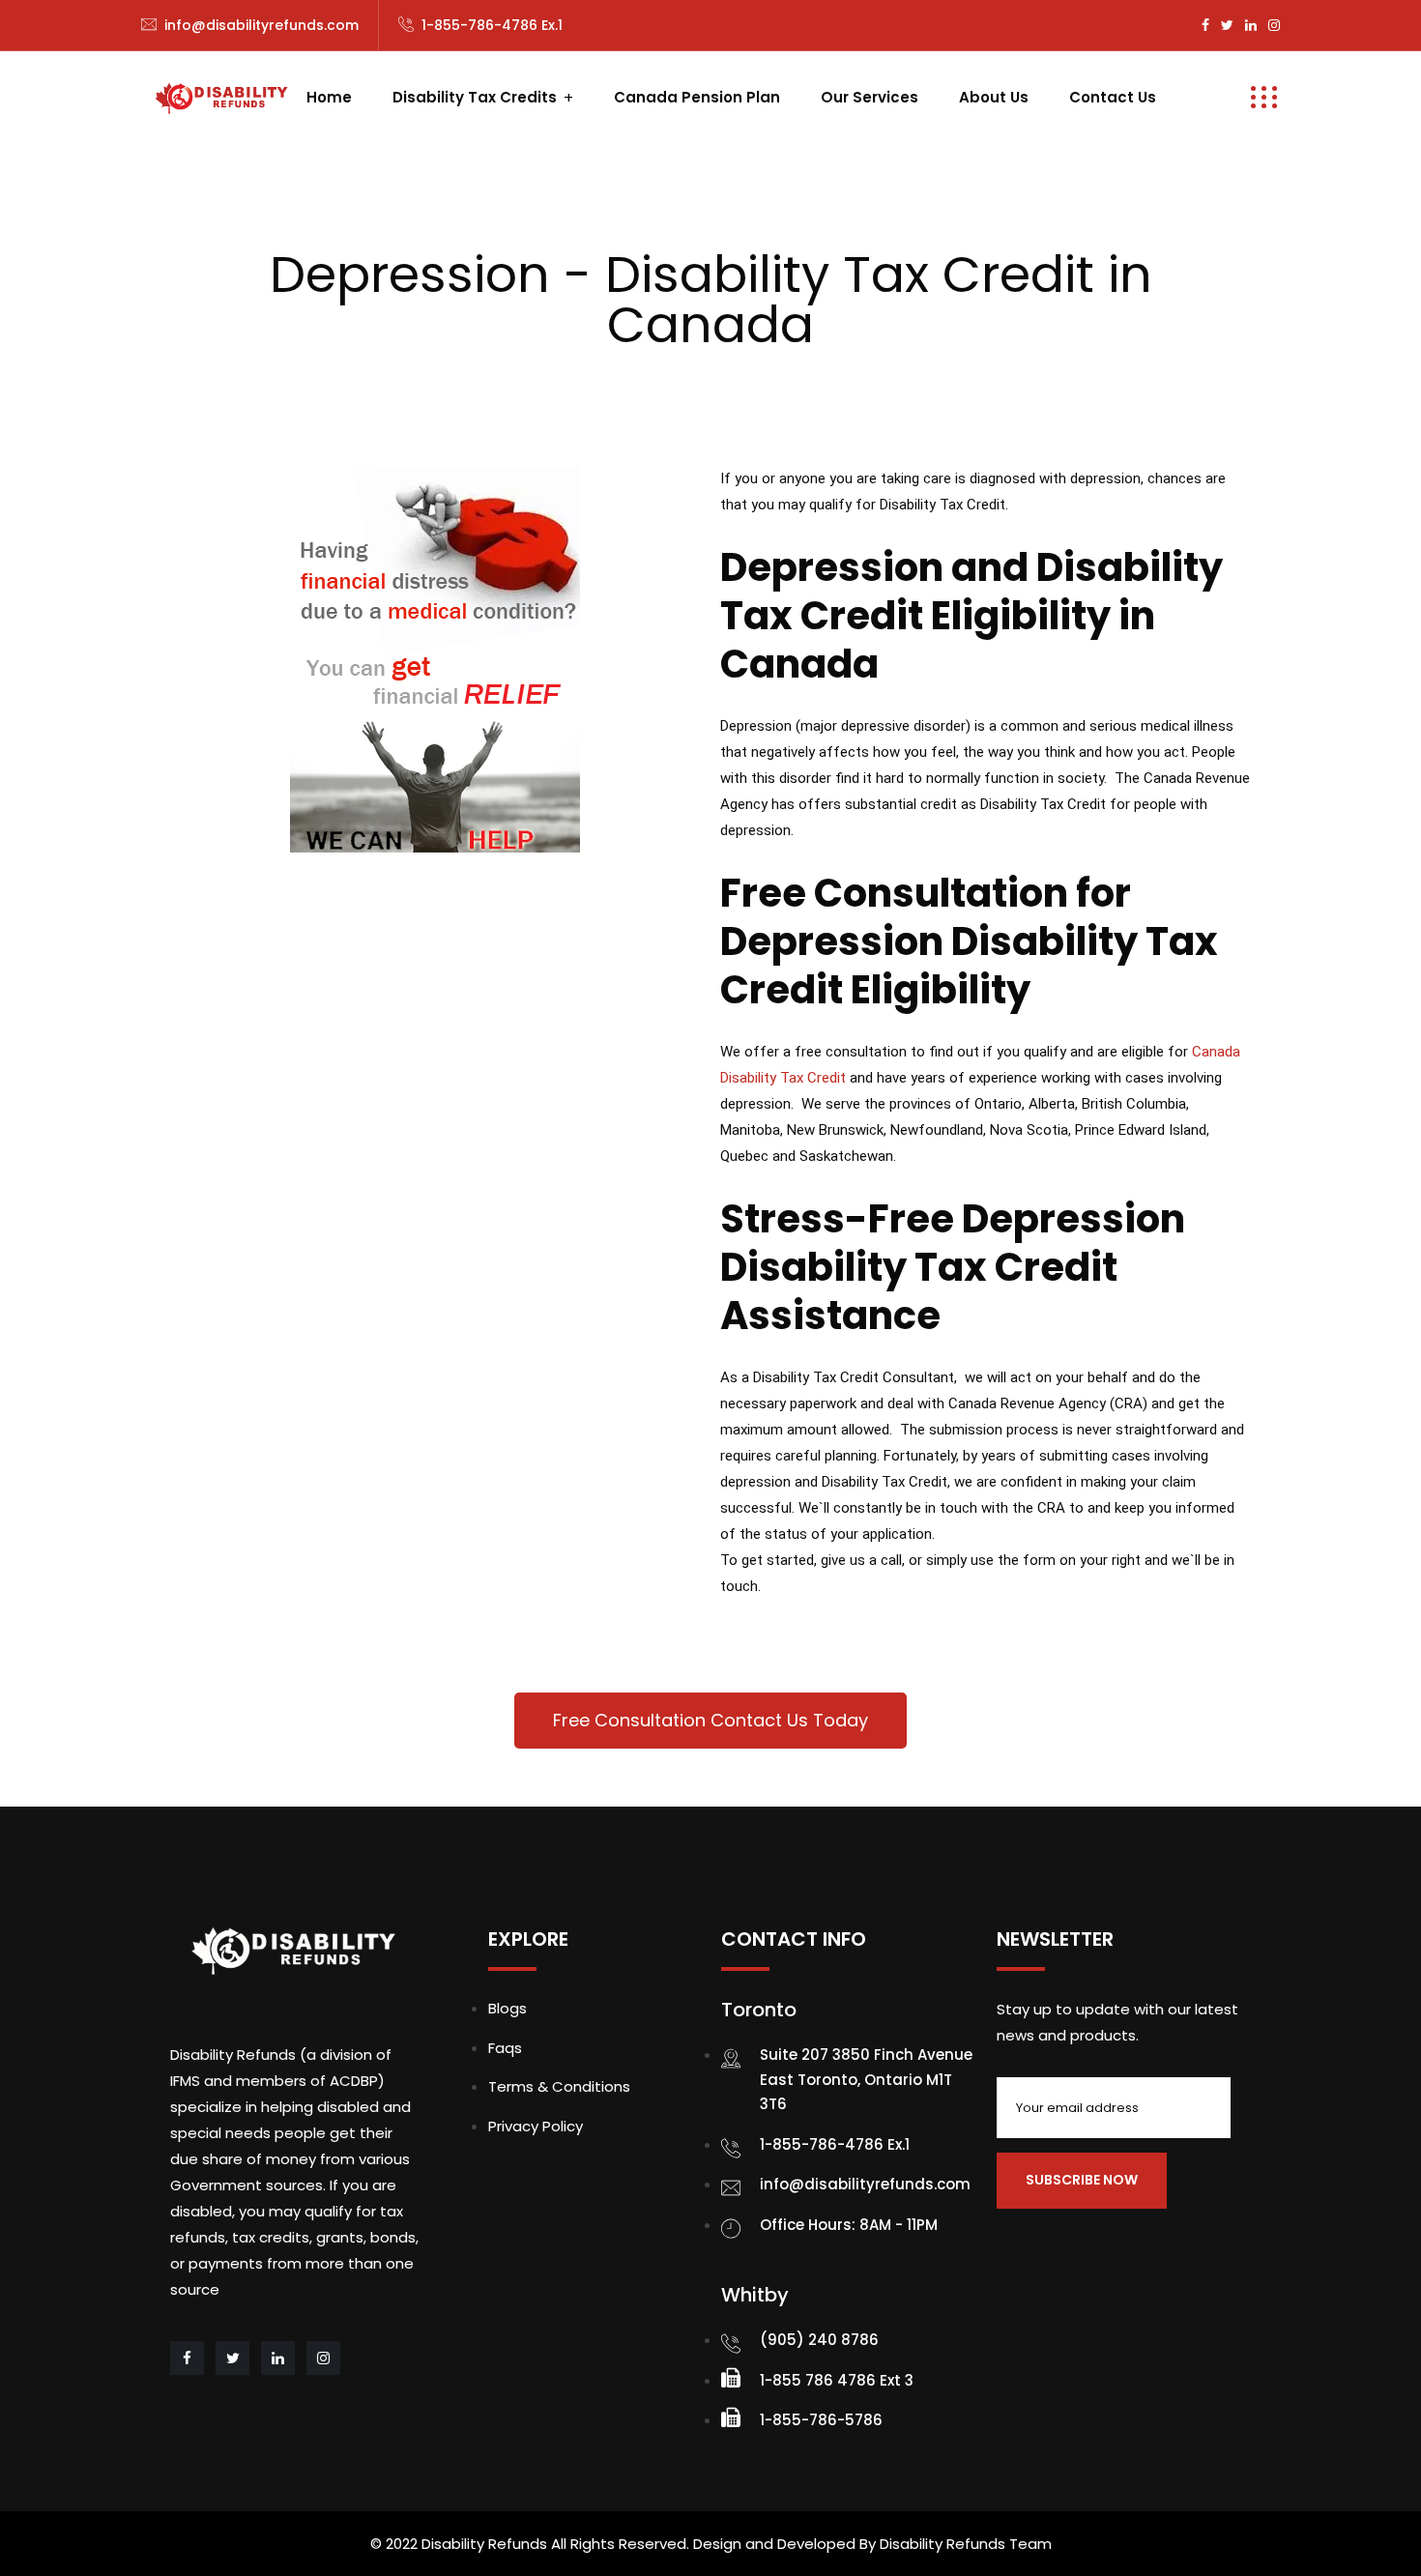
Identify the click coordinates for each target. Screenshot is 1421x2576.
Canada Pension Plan (697, 97)
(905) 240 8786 (819, 2340)
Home (329, 97)
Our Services (870, 97)
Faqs (505, 2048)
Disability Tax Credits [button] (475, 97)
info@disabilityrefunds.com (261, 25)
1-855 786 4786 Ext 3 (837, 2380)
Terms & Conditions (559, 2086)
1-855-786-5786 (821, 2420)
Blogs (507, 2008)
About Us (994, 97)
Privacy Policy (536, 2126)
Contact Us (1113, 97)
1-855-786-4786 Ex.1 (492, 25)
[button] (710, 1721)
